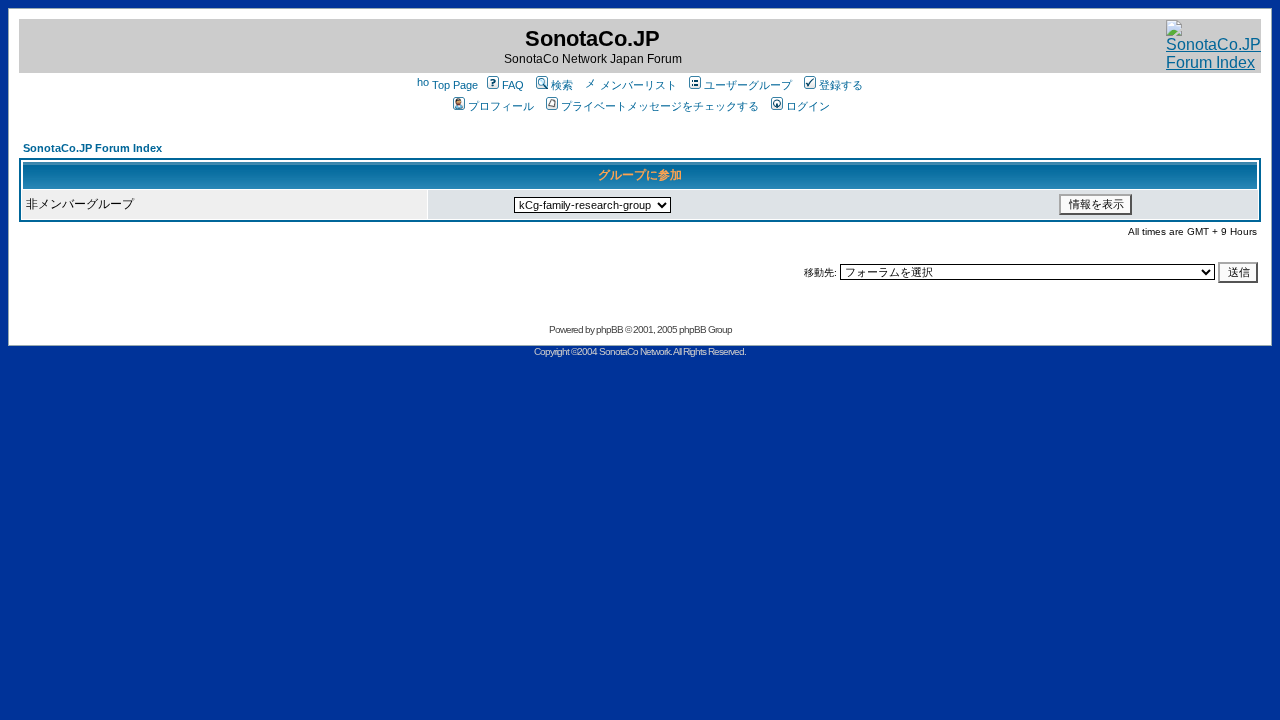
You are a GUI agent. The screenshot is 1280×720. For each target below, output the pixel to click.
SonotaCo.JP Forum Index (92, 148)
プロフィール (501, 106)
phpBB (609, 329)
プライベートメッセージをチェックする (660, 106)
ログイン (808, 106)
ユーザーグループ (748, 85)
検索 (562, 85)
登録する (841, 85)
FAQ (513, 85)
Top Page (455, 85)
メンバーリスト (638, 85)
